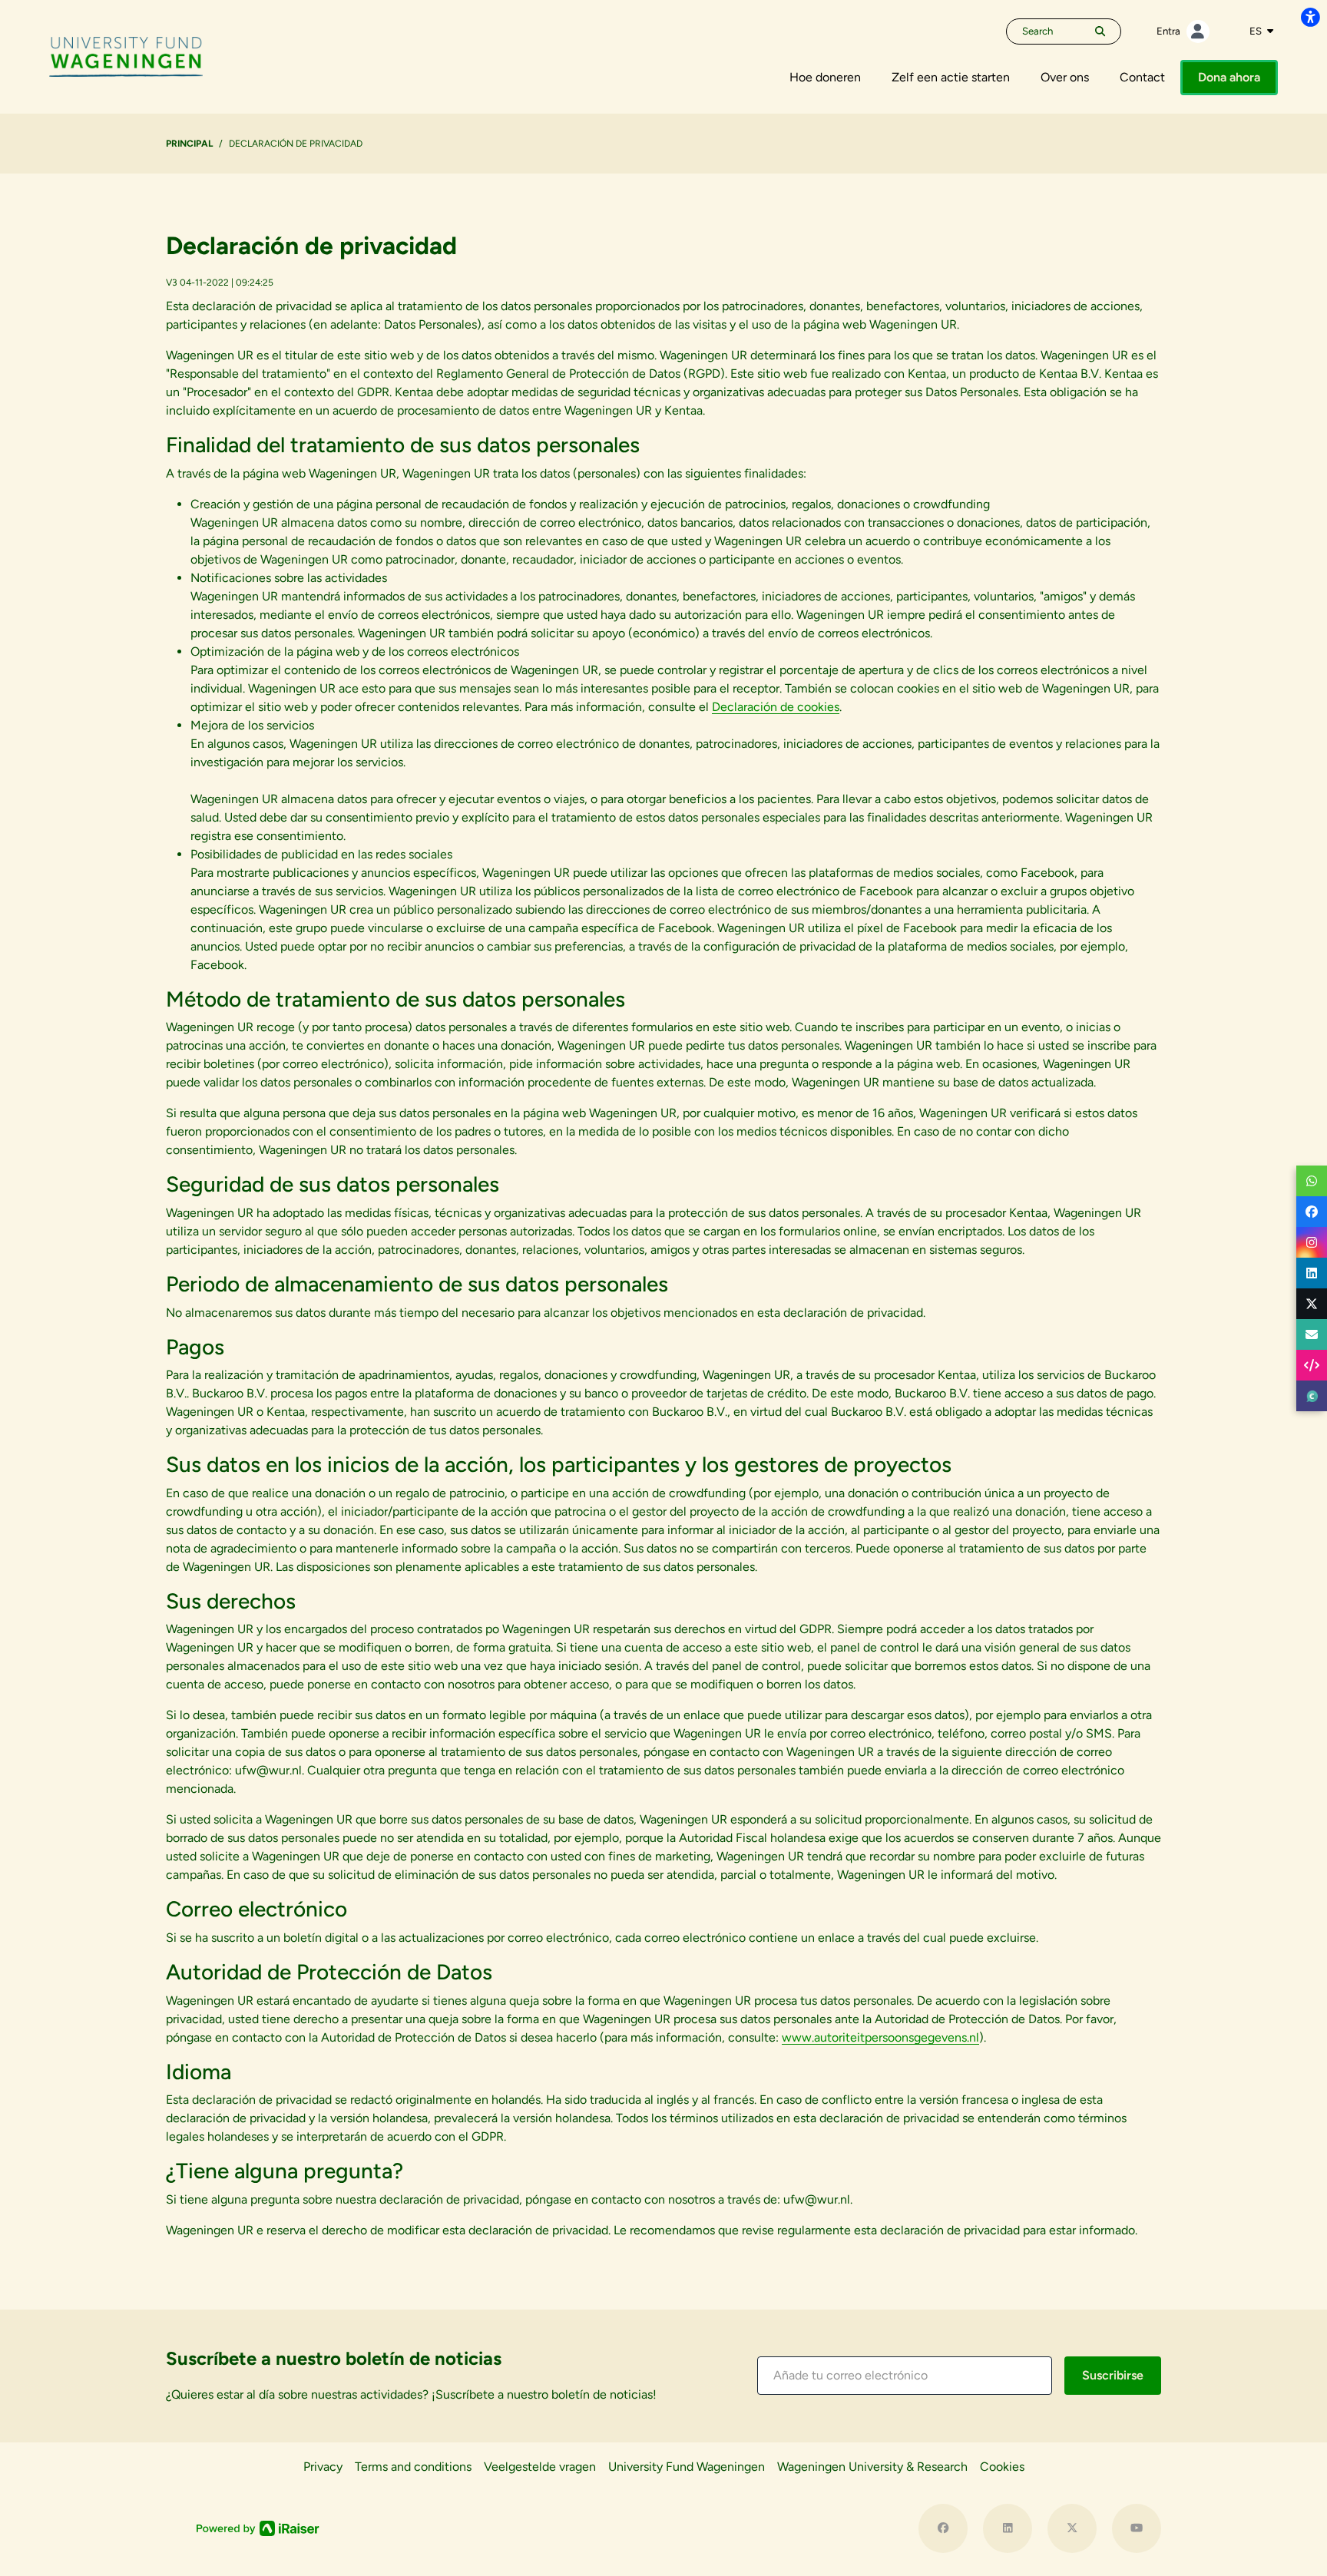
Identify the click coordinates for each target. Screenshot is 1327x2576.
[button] (905, 2376)
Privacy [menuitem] (323, 2467)
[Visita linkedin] (1008, 2528)
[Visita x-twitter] (1072, 2528)
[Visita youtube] (1137, 2528)
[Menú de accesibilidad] (1310, 17)
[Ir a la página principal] (126, 56)
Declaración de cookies (776, 707)
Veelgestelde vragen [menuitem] (540, 2467)
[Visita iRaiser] (258, 2528)
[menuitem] (825, 78)
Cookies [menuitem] (1002, 2467)
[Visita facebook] (943, 2528)
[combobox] (1261, 31)
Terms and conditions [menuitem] (413, 2467)
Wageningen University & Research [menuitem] (872, 2467)
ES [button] (1257, 31)
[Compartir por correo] (1312, 1334)
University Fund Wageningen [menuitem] (687, 2467)
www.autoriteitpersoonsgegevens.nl (880, 2037)
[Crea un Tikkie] (1312, 1396)
